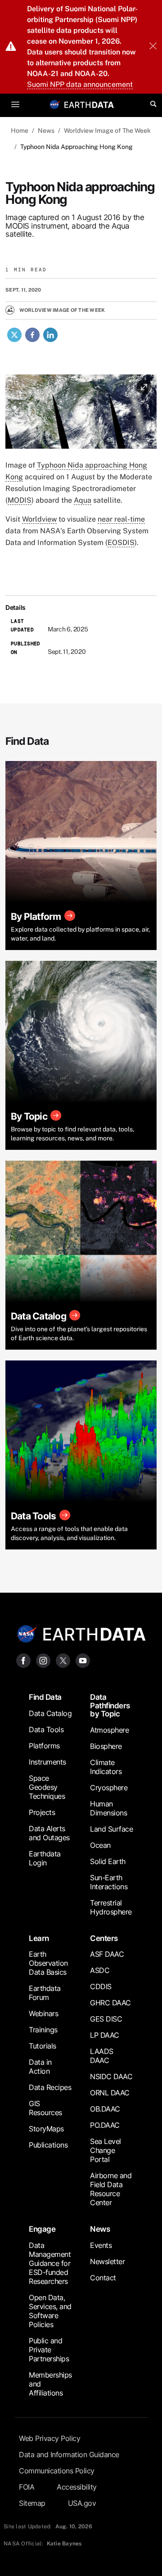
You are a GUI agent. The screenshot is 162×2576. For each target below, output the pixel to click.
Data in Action (40, 2067)
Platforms (44, 1746)
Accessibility (77, 2487)
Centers (104, 1938)
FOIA (27, 2487)
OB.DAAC (105, 2109)
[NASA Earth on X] (63, 1660)
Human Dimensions (108, 1808)
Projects (42, 1812)
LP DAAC (105, 2035)
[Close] (153, 47)
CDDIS (101, 1986)
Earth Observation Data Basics (48, 1963)
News (46, 131)
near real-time (121, 519)
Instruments (47, 1762)
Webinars (43, 2013)
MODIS (20, 500)
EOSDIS (121, 543)
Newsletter (107, 2261)
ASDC (100, 1970)
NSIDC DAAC (111, 2076)
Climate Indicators (106, 1767)
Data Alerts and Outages (49, 1833)
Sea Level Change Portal (106, 2150)
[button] (81, 415)
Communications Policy (57, 2471)
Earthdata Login (45, 1858)
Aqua (83, 500)
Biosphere (106, 1746)
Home (20, 131)
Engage (42, 2229)
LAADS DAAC (102, 2056)
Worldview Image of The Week (107, 131)
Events (101, 2245)
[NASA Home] (55, 104)
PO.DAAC (105, 2125)
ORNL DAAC (110, 2093)
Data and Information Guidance (69, 2454)
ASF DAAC (107, 1954)
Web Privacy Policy (49, 2438)
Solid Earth (108, 1861)
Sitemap (32, 2503)
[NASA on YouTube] (83, 1660)
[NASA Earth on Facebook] (23, 1660)
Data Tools (46, 1729)
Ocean (100, 1845)
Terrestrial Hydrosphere (111, 1907)
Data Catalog (50, 1713)
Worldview (39, 519)
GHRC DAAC (110, 2003)
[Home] (89, 104)
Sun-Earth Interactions (109, 1882)
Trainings (43, 2030)
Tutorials (43, 2046)
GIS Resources (45, 2108)
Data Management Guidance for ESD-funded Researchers (50, 2263)
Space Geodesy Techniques (47, 1787)
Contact (103, 2278)
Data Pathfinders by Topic (110, 1705)
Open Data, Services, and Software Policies (50, 2311)
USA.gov (82, 2503)
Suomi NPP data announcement (80, 84)
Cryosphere (109, 1788)
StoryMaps (46, 2129)
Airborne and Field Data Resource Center (111, 2189)
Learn (39, 1938)
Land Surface (111, 1829)
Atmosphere (109, 1730)
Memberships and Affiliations (50, 2384)
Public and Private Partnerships (49, 2350)
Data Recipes (50, 2087)
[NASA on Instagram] (43, 1660)
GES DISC (106, 2019)
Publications (48, 2145)
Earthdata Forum (45, 1993)
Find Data (45, 1697)
